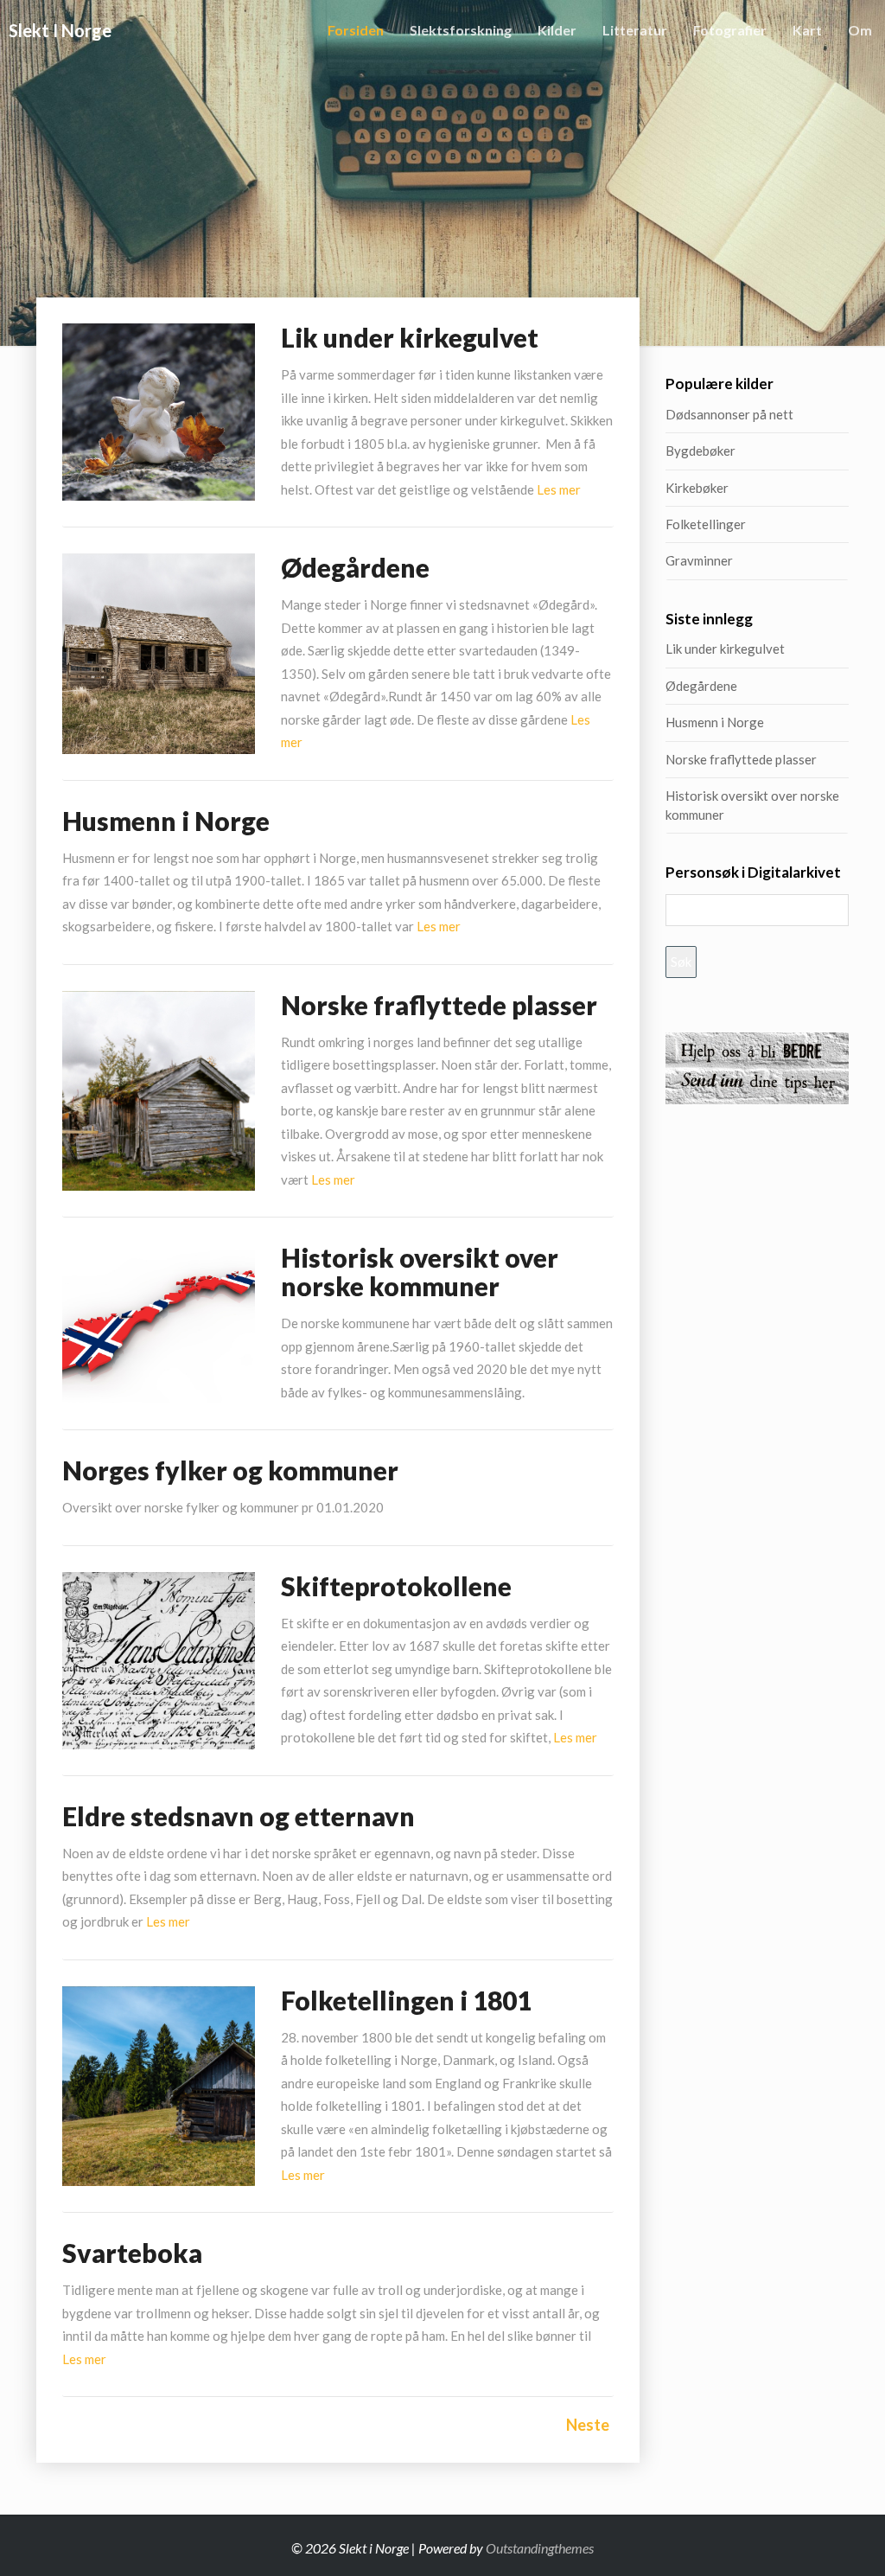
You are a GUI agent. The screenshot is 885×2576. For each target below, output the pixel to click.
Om (860, 30)
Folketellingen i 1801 (406, 2000)
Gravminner (699, 560)
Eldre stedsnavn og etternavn (239, 1816)
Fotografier (730, 30)
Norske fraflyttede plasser (439, 1005)
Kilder (557, 30)
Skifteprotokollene (396, 1586)
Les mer (559, 489)
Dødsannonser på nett (729, 414)
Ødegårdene (355, 567)
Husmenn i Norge (249, 821)
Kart (807, 30)
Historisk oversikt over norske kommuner (420, 1272)
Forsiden (356, 30)
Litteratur (635, 30)
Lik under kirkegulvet (410, 337)
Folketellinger (706, 524)
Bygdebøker (700, 451)
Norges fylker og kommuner (230, 1470)
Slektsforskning (461, 30)
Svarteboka (132, 2253)
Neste (588, 2425)
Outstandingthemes (540, 2548)
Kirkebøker (697, 488)
